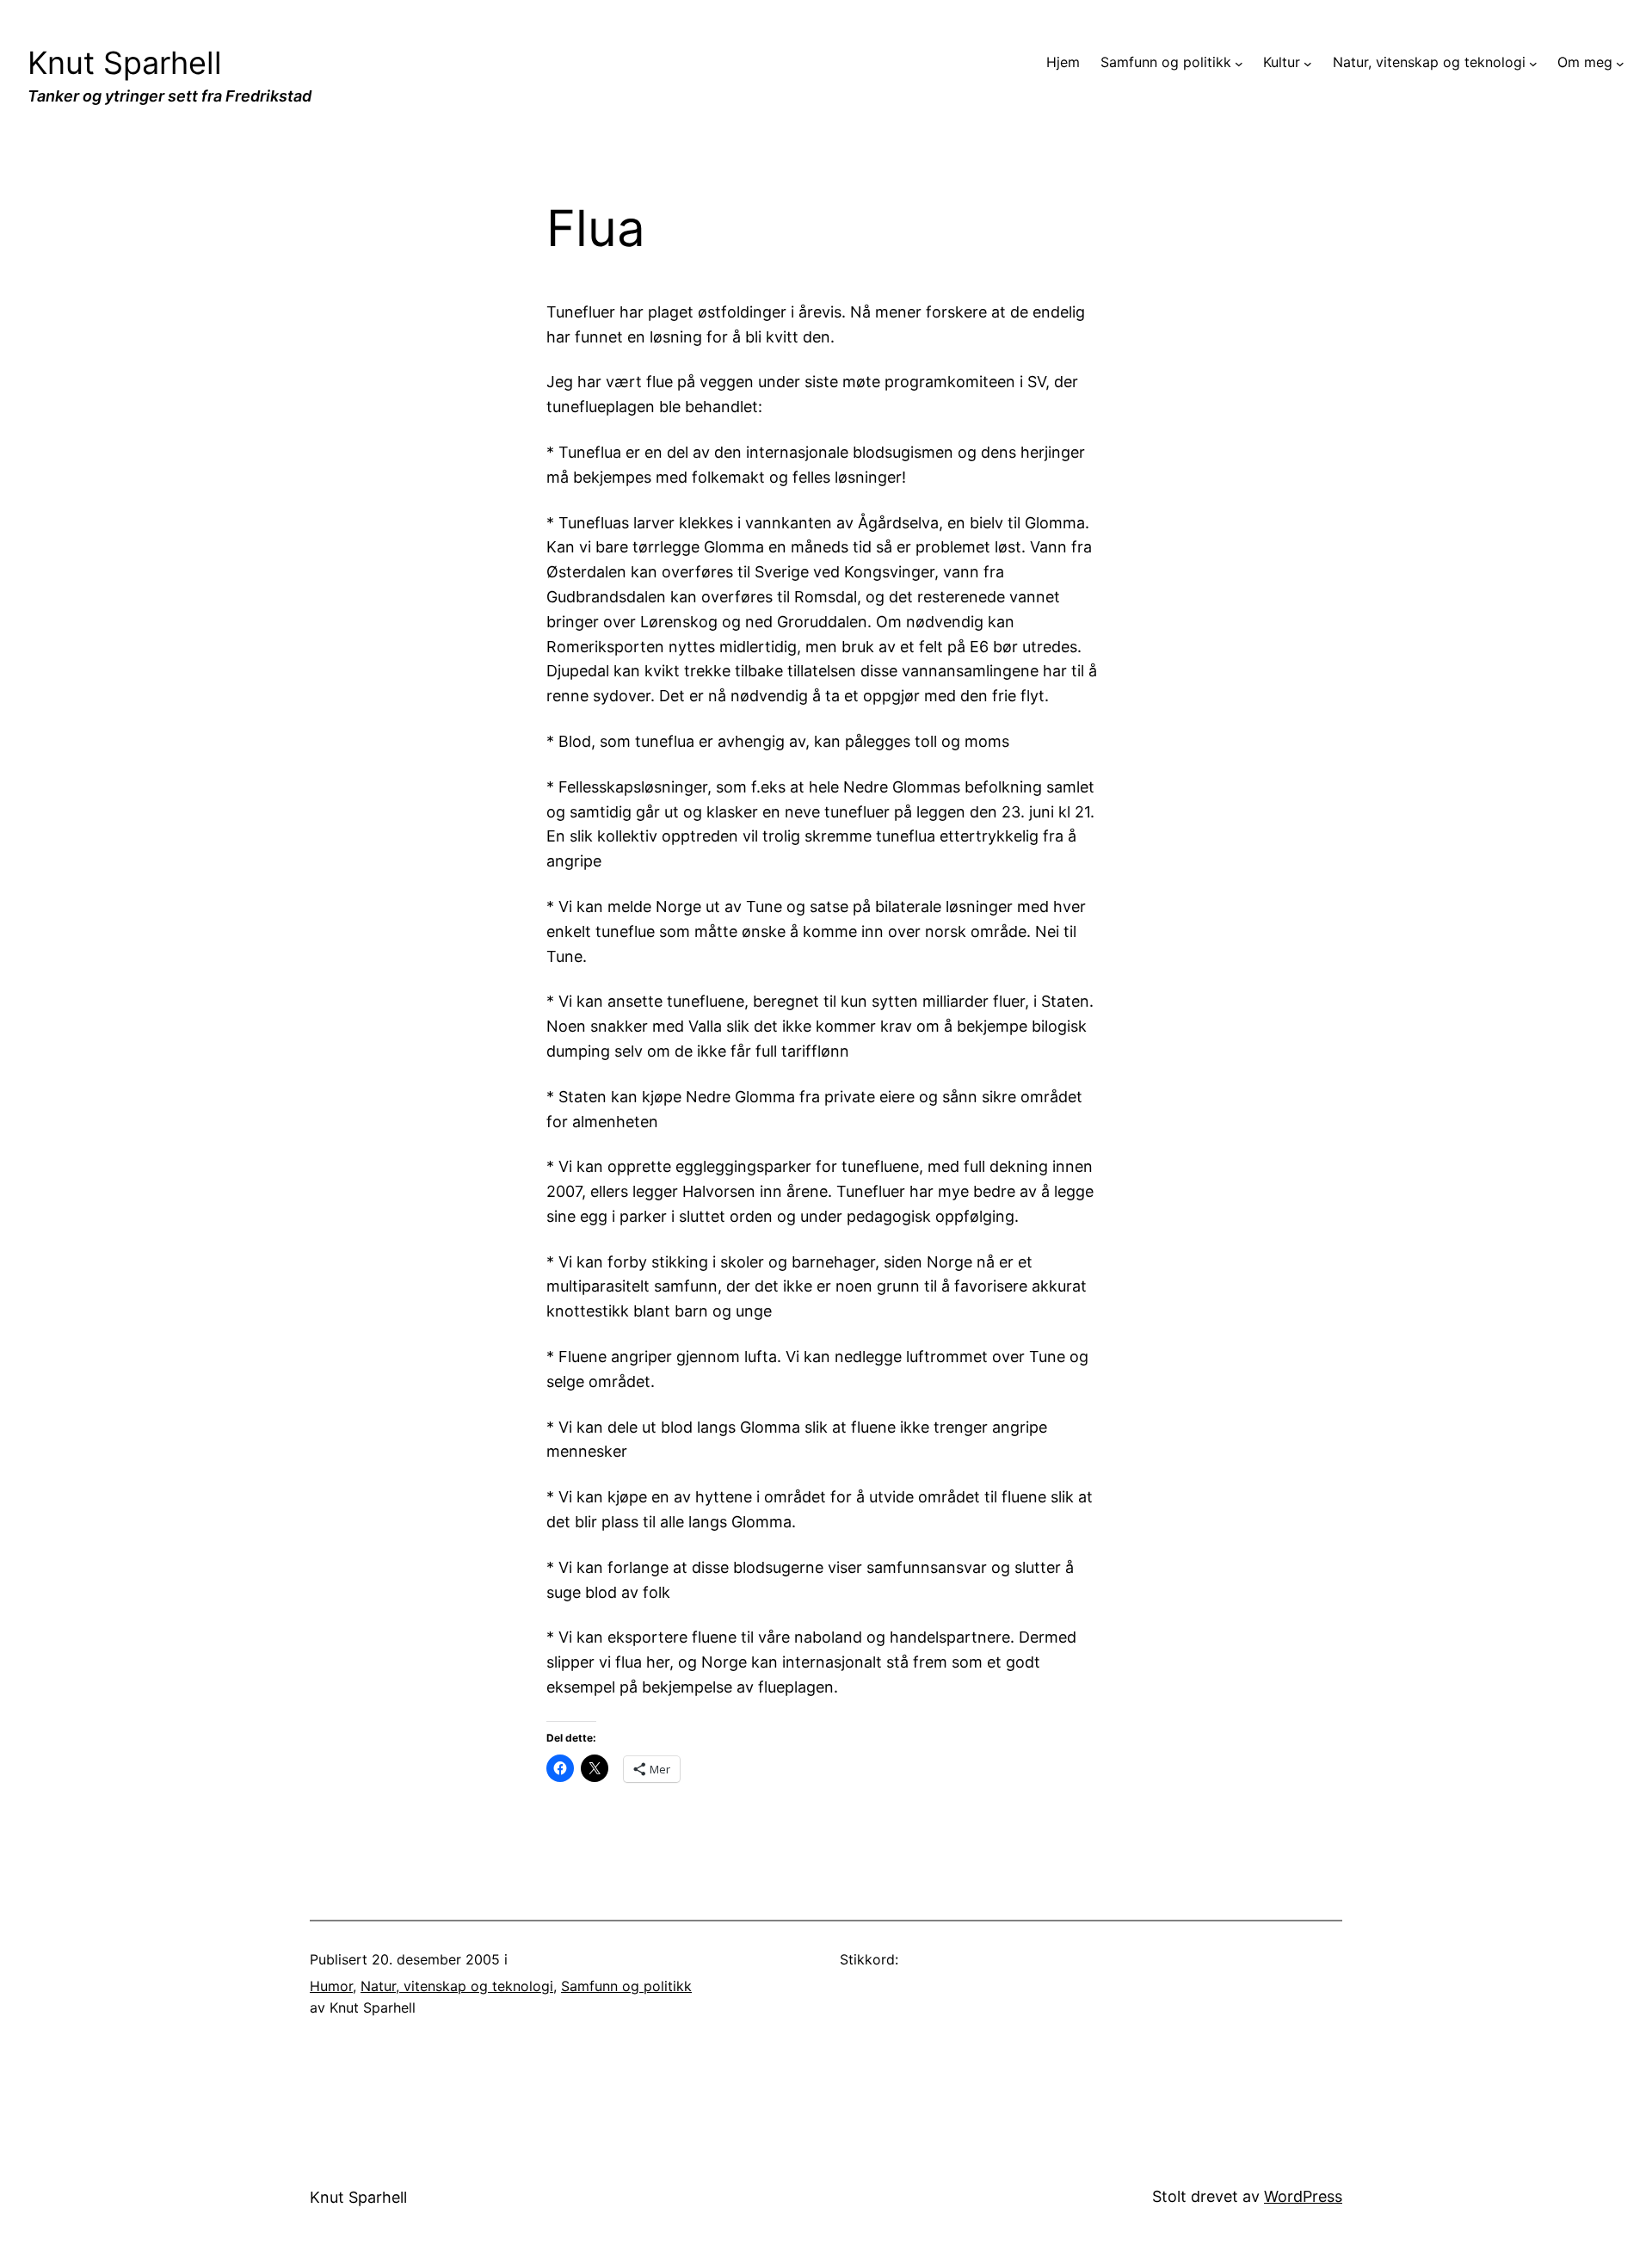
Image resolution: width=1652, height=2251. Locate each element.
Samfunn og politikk (626, 1986)
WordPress (1303, 2196)
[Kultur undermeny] (1308, 63)
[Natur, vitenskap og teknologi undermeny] (1533, 63)
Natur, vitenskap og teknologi (457, 1986)
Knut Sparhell (125, 63)
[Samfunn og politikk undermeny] (1239, 63)
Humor (331, 1986)
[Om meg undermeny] (1620, 63)
